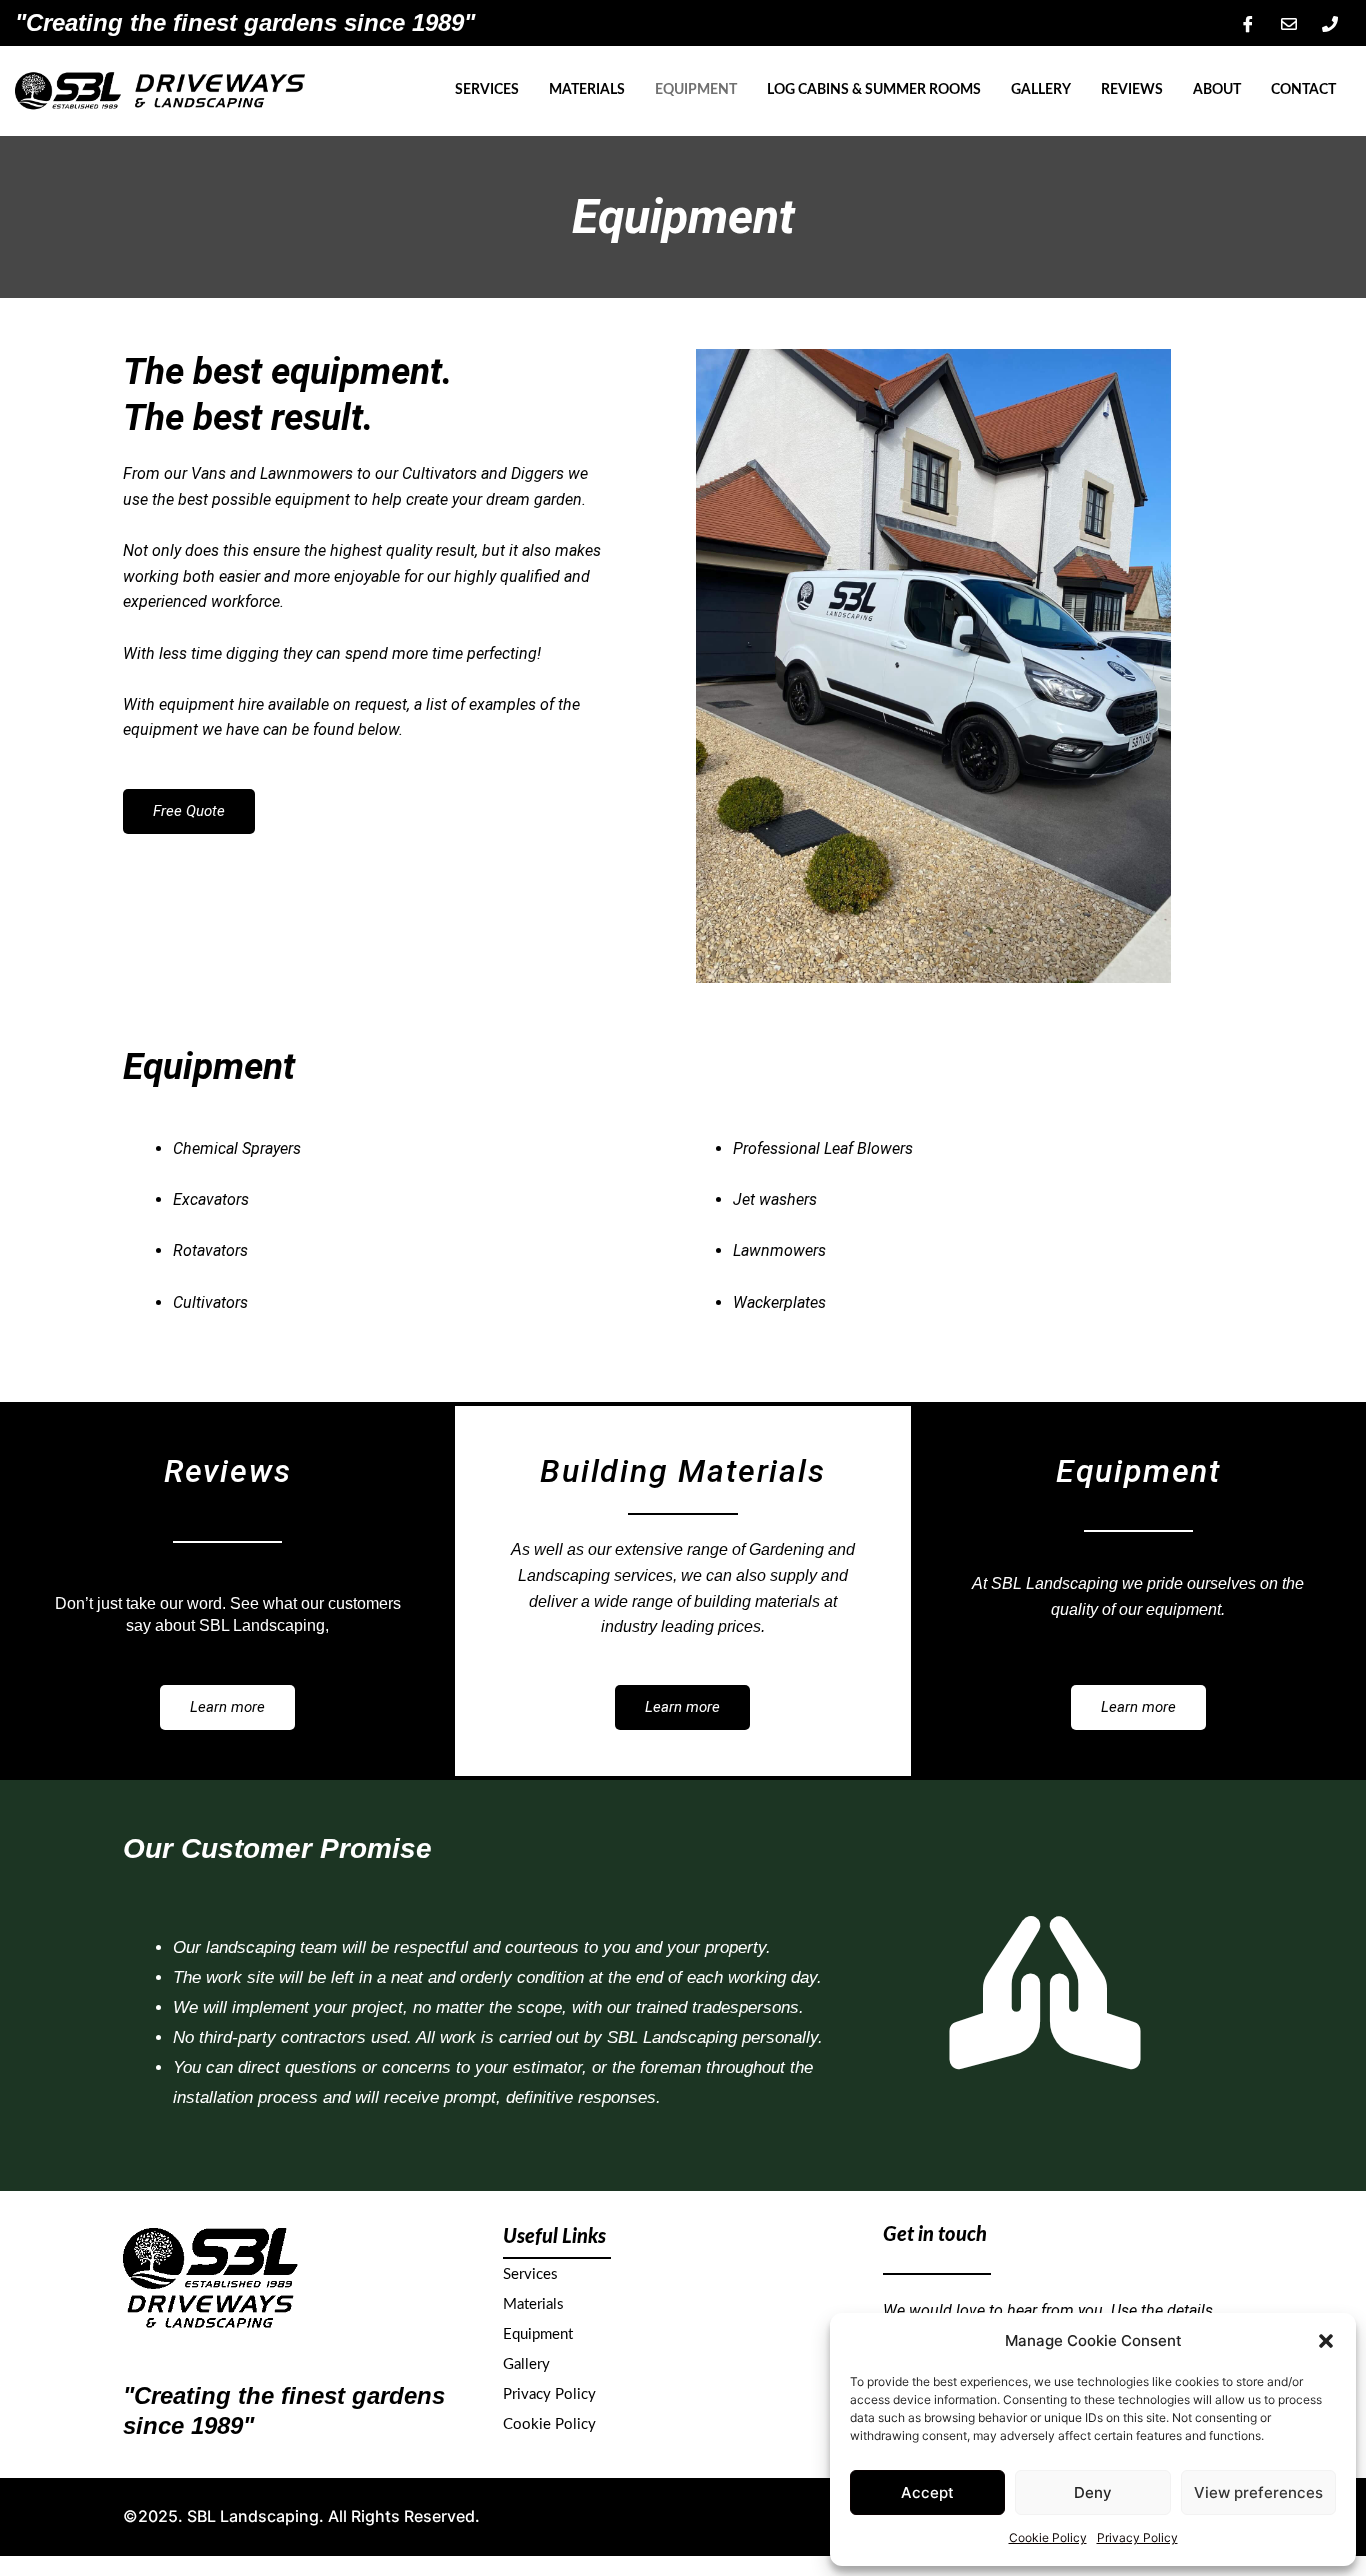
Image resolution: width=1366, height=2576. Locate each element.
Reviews (1132, 90)
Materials (587, 90)
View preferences (1258, 2492)
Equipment (696, 90)
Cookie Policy (1048, 2537)
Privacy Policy (1137, 2537)
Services (487, 90)
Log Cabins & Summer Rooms (874, 90)
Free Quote (189, 811)
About (1217, 90)
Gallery (1041, 90)
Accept (927, 2492)
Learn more (227, 1707)
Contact (1303, 90)
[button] (1326, 2341)
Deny (1093, 2492)
